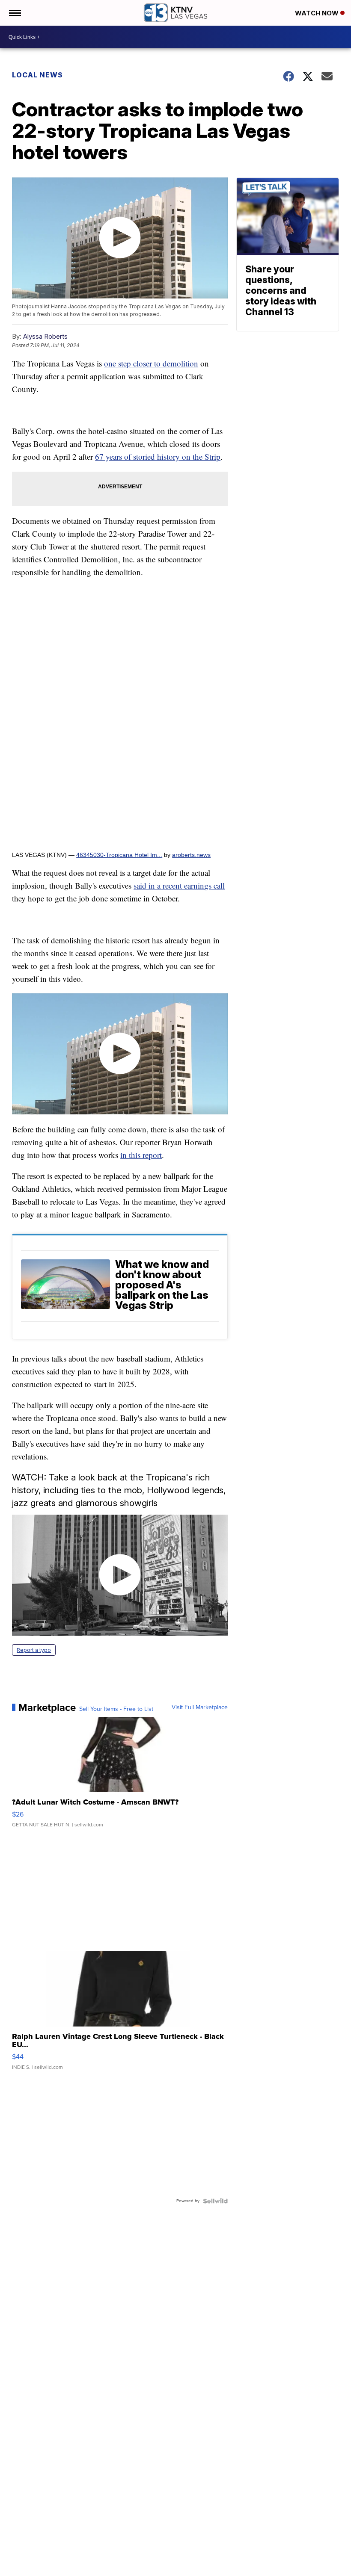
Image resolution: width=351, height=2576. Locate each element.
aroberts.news (191, 855)
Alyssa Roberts (45, 336)
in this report (141, 1155)
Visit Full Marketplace (200, 1707)
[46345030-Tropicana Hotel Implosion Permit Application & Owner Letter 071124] (120, 715)
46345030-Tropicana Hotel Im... (119, 855)
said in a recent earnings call (179, 885)
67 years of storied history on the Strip (158, 456)
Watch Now (318, 13)
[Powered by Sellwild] (215, 2201)
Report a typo (34, 1650)
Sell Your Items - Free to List (116, 1709)
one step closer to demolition (151, 363)
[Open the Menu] (14, 13)
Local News (37, 75)
